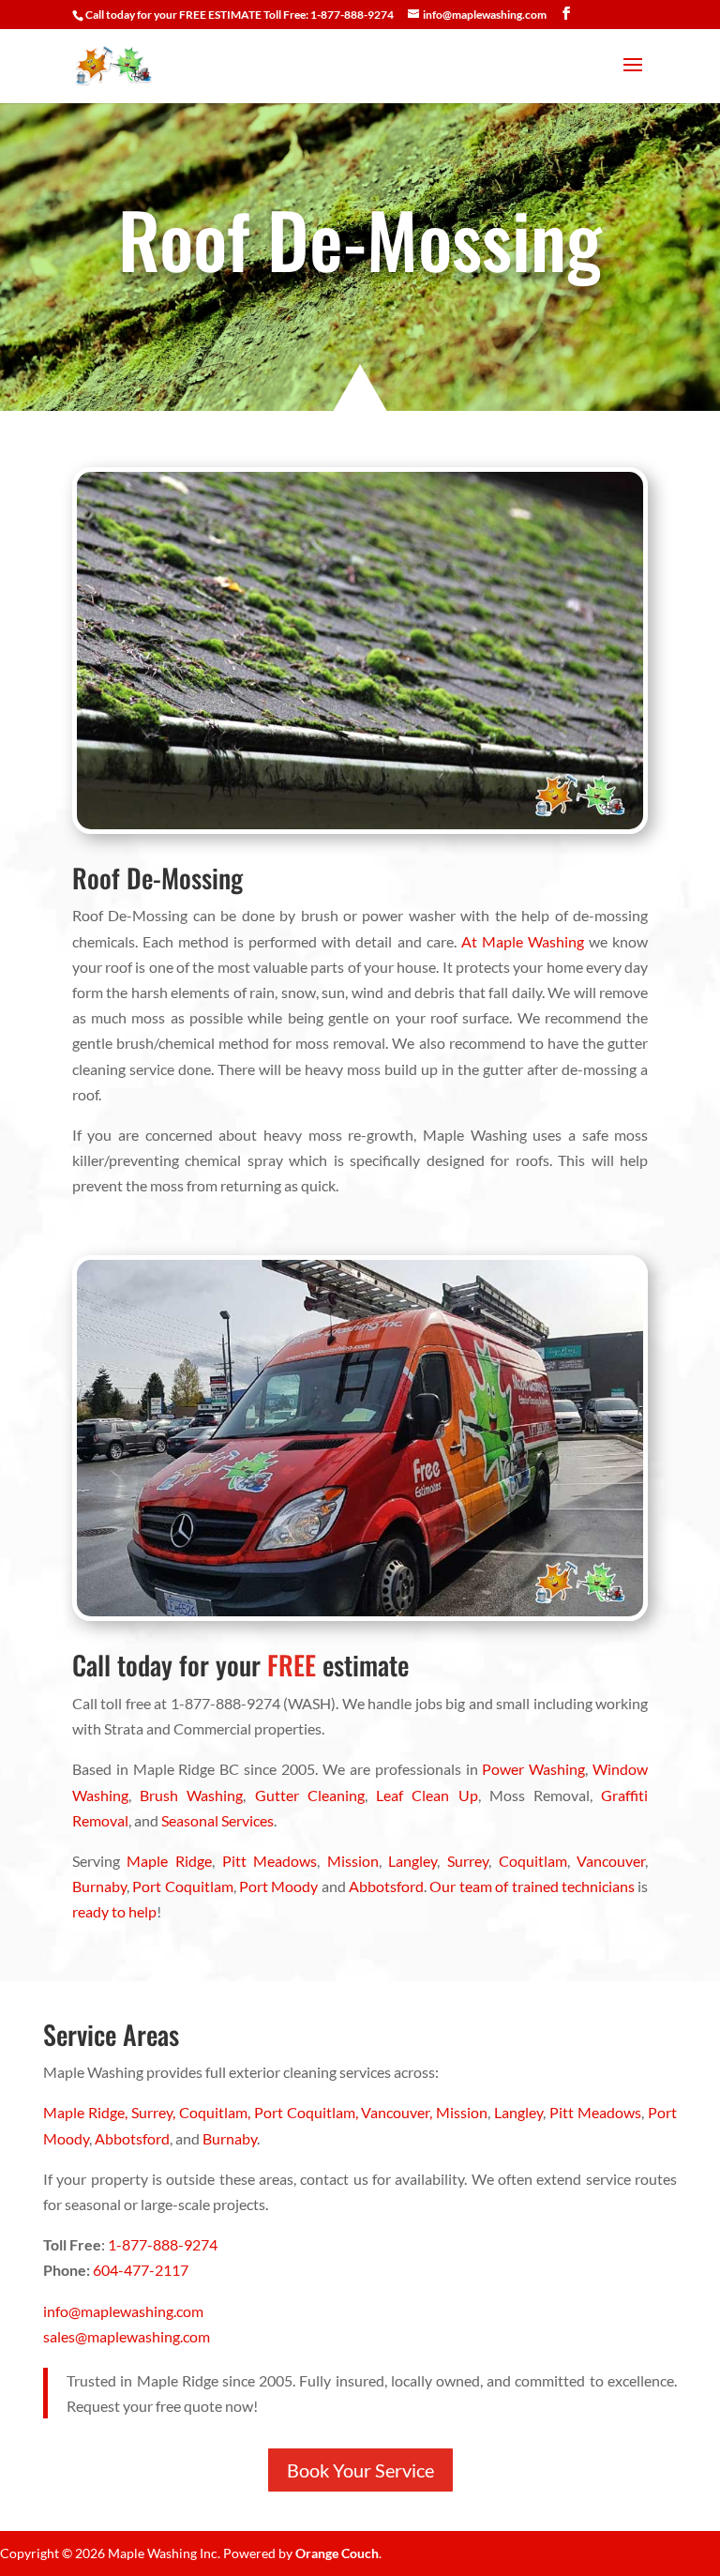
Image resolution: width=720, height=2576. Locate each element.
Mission (353, 1861)
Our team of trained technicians (532, 1886)
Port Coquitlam (182, 1886)
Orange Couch (337, 2553)
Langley (412, 1861)
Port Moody (278, 1886)
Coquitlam (533, 1861)
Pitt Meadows (270, 1861)
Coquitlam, (217, 2112)
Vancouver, (398, 2112)
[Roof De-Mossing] (360, 828)
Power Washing (533, 1769)
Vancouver (611, 1861)
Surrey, (155, 2112)
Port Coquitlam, (308, 2112)
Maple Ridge (169, 1861)
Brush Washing (191, 1795)
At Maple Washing (523, 941)
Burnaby (99, 1886)
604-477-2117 (141, 2270)
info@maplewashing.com (123, 2311)
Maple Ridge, (87, 2112)
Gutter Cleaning (310, 1795)
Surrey (468, 1861)
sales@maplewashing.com (127, 2336)
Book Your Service (360, 2470)
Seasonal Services (217, 1820)
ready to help (114, 1911)
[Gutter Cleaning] (360, 1615)
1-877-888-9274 (163, 2244)
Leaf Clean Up (427, 1795)
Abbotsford (386, 1886)
